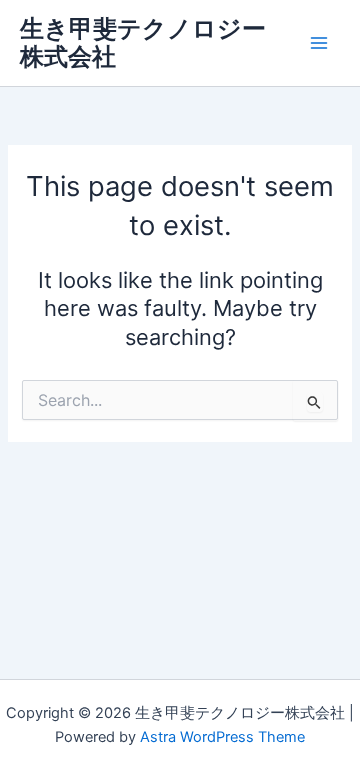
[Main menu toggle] (319, 43)
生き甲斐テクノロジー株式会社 (143, 42)
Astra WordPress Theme (222, 737)
